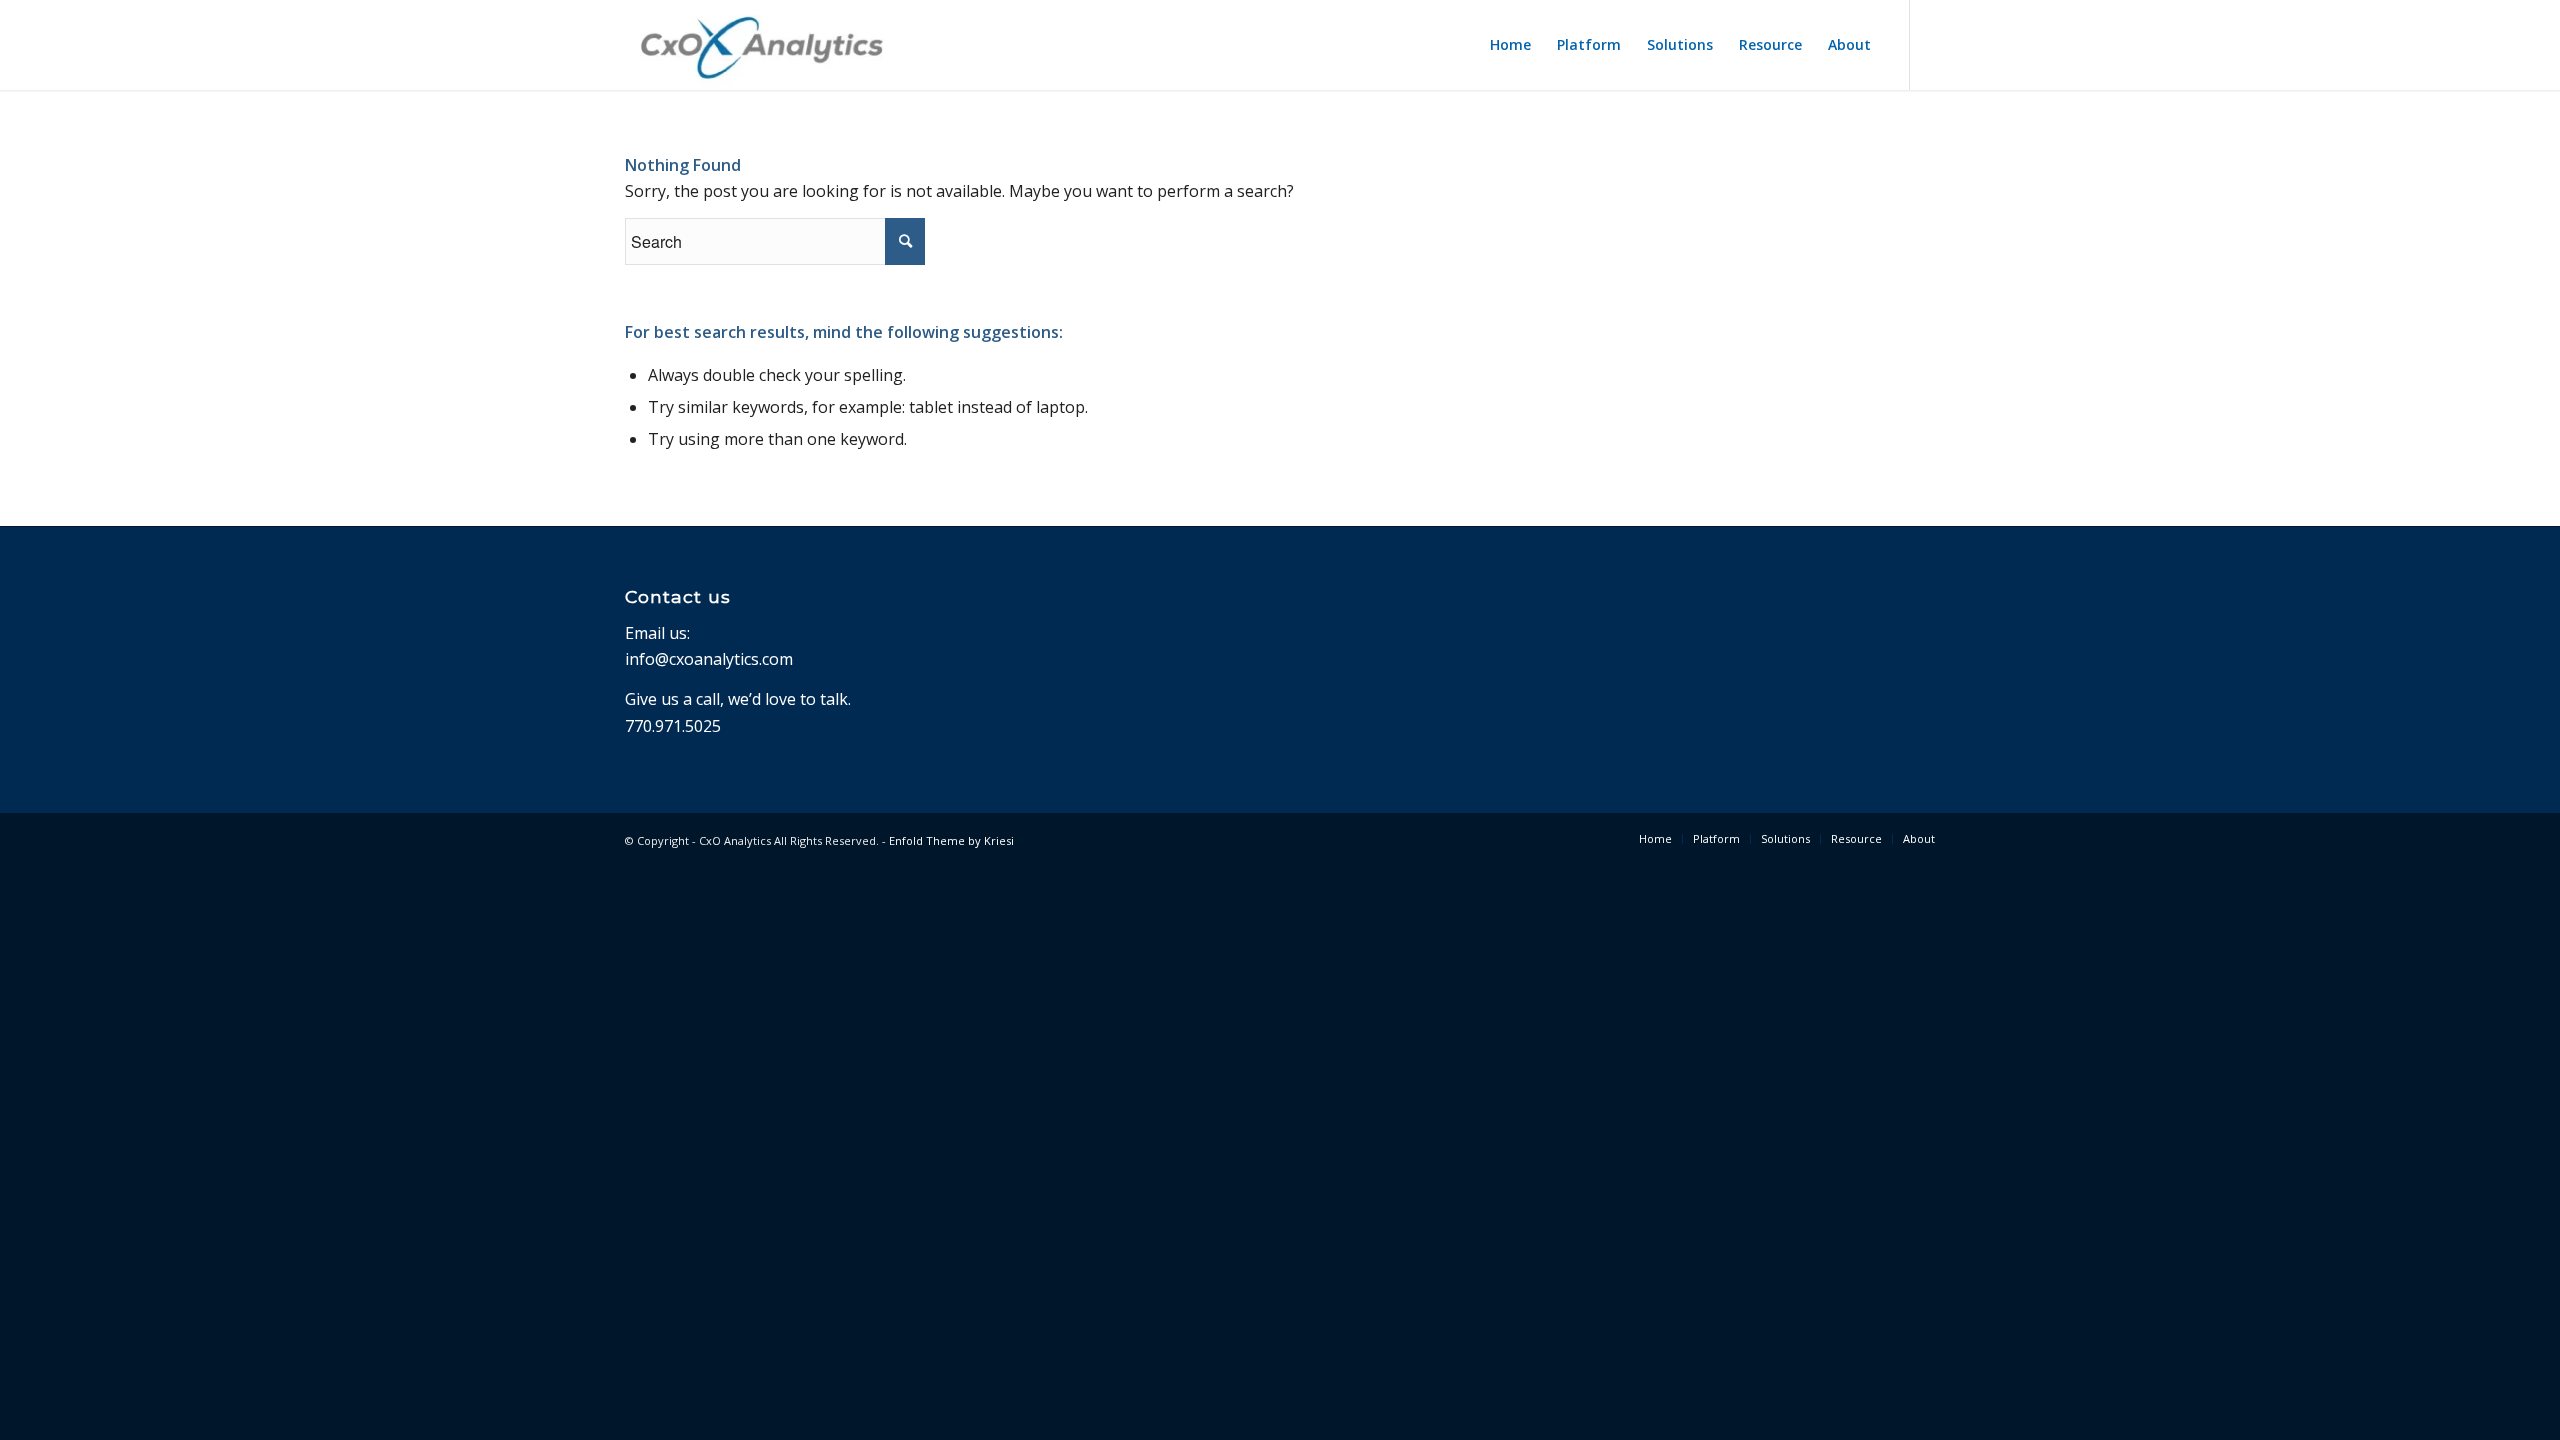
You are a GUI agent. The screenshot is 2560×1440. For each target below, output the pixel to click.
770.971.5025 (673, 726)
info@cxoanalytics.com (709, 659)
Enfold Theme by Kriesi (951, 840)
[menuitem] (1510, 45)
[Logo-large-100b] (761, 45)
